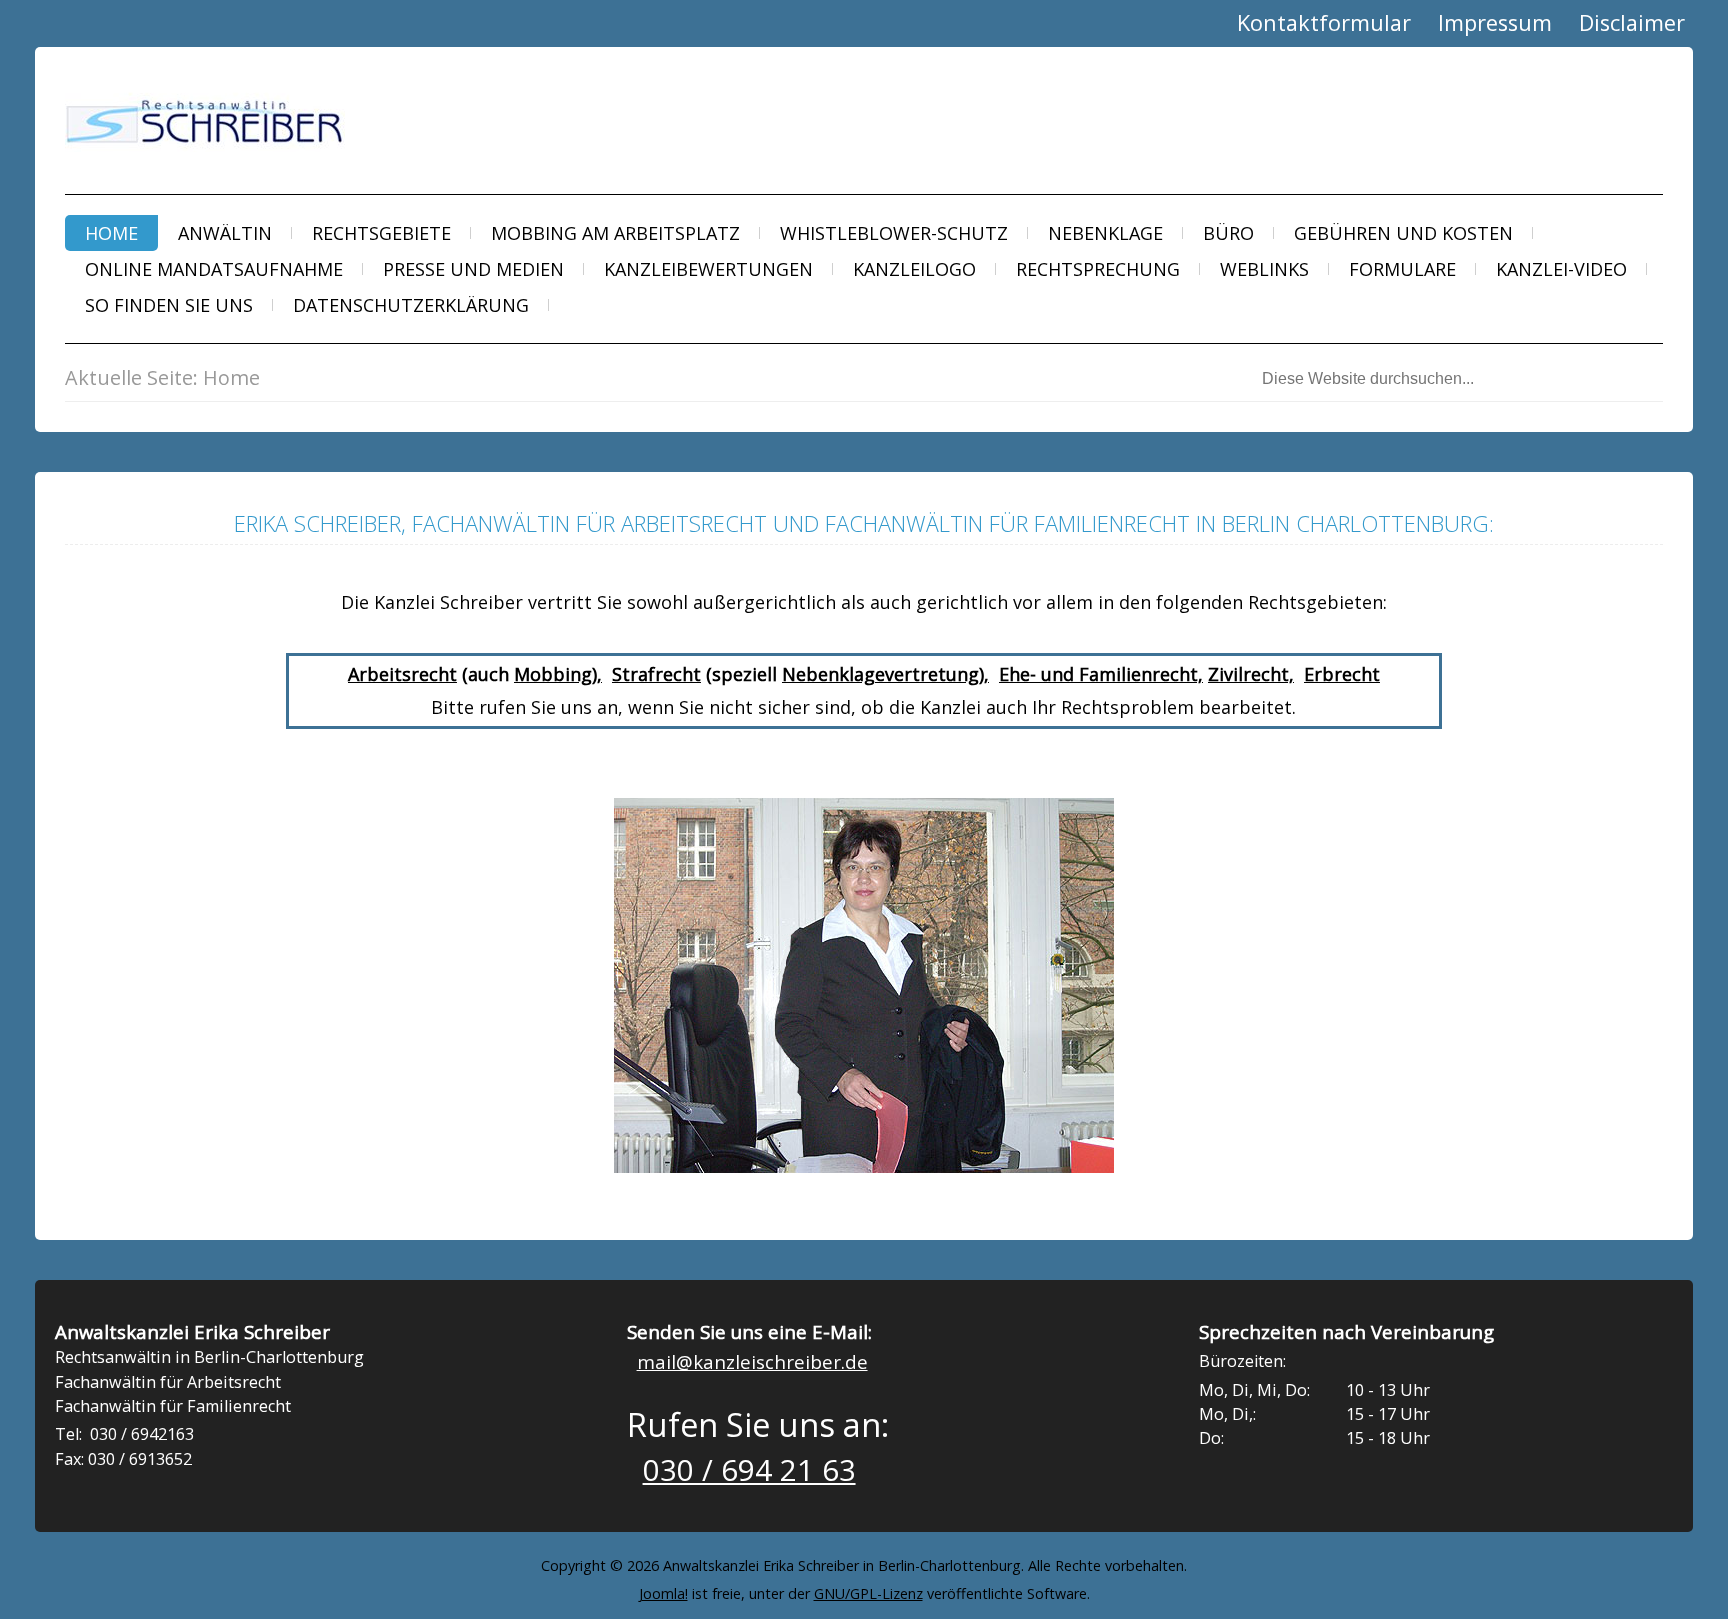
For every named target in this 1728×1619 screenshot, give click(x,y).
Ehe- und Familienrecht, (1101, 674)
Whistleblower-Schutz (894, 233)
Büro (1228, 233)
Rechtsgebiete (381, 233)
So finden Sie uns (169, 305)
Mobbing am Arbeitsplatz (615, 233)
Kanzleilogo (914, 269)
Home (111, 233)
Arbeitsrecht (402, 674)
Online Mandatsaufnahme (214, 269)
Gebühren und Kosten (1403, 233)
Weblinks (1264, 269)
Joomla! (663, 1593)
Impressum (1495, 22)
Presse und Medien (473, 269)
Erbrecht (1342, 674)
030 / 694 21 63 (749, 1470)
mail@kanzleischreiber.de (752, 1361)
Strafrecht (656, 674)
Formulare (1402, 269)
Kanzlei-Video (1561, 269)
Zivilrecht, (1251, 674)
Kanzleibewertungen (708, 269)
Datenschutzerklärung (411, 305)
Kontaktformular (1324, 22)
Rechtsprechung (1098, 269)
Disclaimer (1632, 22)
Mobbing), (558, 674)
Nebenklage (1105, 233)
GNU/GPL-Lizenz (868, 1593)
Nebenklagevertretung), (885, 674)
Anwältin (225, 233)
